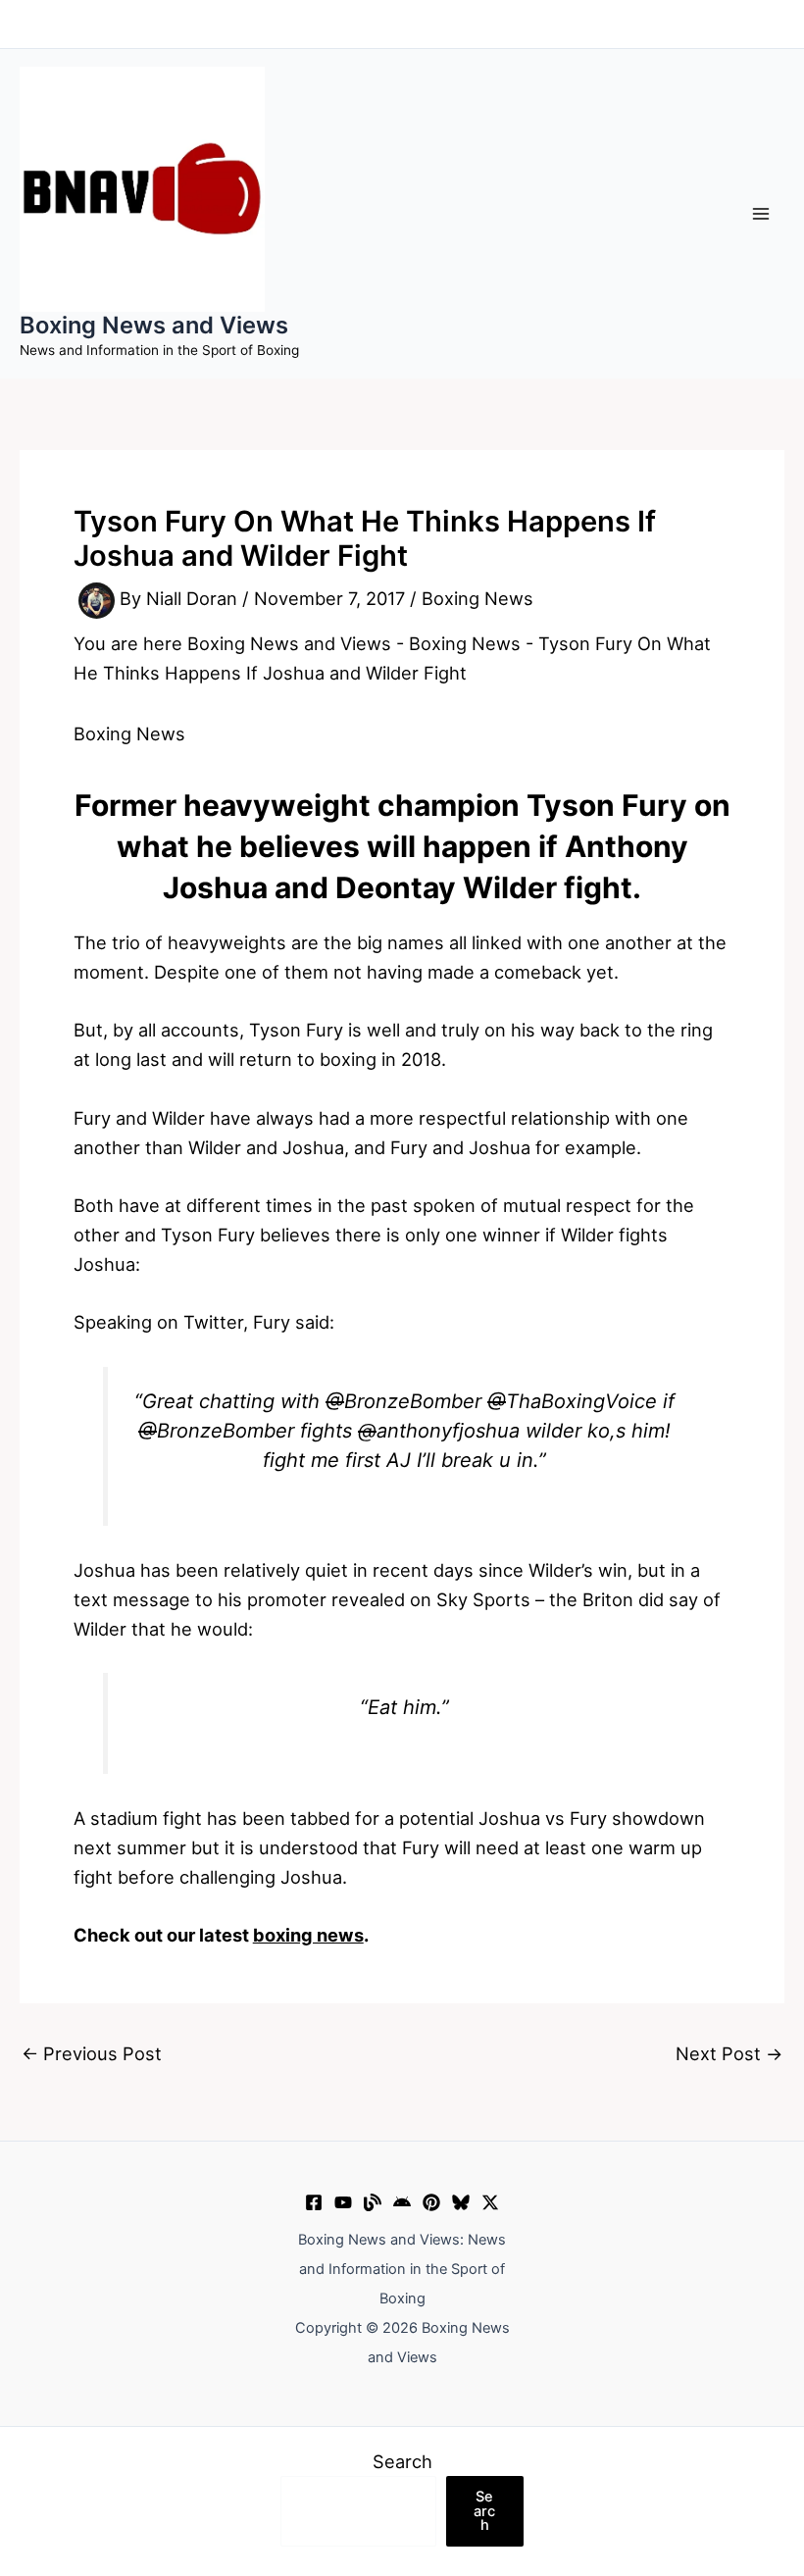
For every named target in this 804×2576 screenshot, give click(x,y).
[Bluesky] (461, 2202)
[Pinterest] (431, 2202)
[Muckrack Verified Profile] (373, 2202)
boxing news (308, 1935)
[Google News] (402, 2202)
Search (402, 2461)
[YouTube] (343, 2202)
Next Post (729, 2053)
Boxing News (477, 599)
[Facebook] (314, 2202)
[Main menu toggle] (761, 213)
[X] (490, 2202)
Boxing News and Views (154, 325)
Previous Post (92, 2053)
